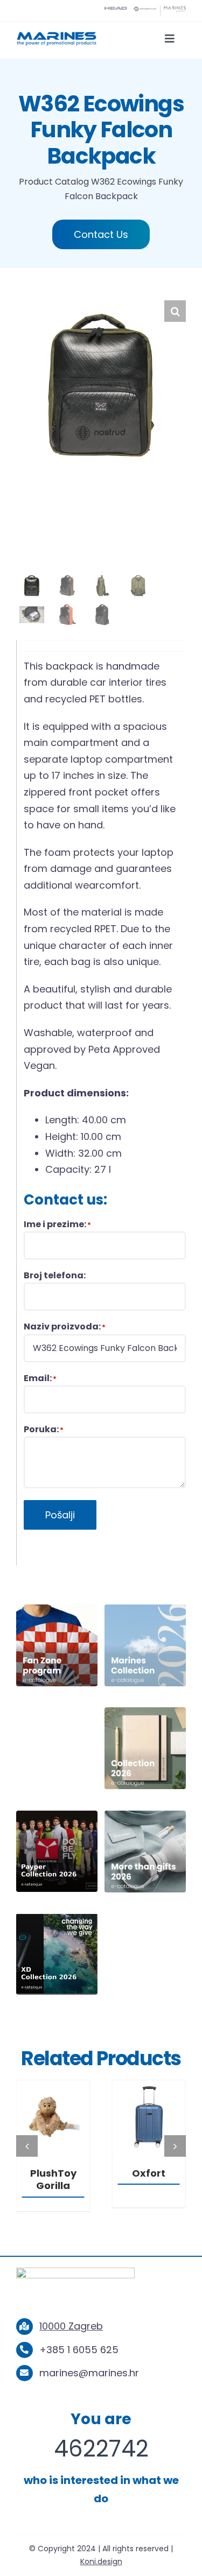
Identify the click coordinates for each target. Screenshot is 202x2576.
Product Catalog (54, 182)
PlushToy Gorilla (53, 2179)
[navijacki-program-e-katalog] (57, 1609)
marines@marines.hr (89, 2373)
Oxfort (149, 2173)
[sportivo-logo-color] (145, 10)
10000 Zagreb (71, 2326)
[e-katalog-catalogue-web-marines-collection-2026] (145, 1609)
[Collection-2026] (145, 1712)
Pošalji (60, 1515)
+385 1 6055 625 (79, 2350)
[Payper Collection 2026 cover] (57, 1815)
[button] (175, 311)
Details (53, 2119)
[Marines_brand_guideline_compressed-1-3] (57, 35)
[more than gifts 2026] (145, 1815)
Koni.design (101, 2561)
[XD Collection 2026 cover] (57, 1918)
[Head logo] (116, 10)
